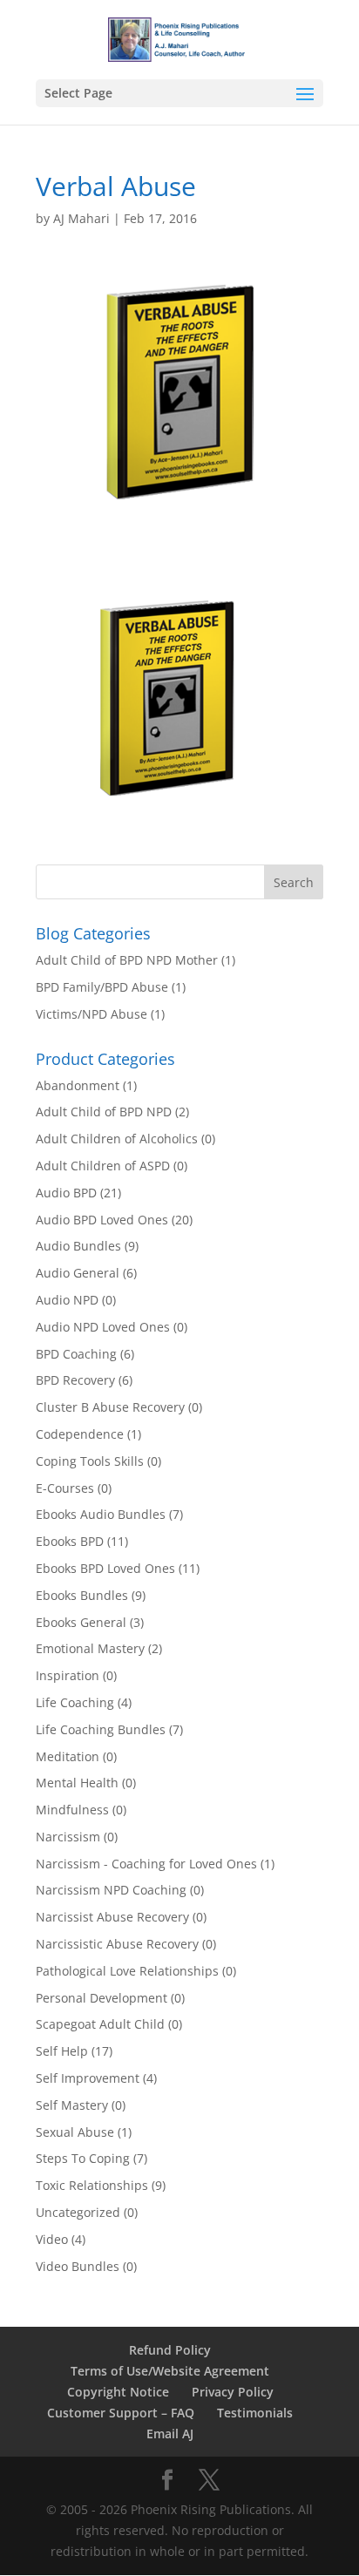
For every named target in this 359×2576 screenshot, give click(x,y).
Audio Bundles (78, 1246)
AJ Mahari (81, 218)
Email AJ (170, 2434)
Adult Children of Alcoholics (117, 1139)
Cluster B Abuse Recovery (110, 1407)
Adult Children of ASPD (103, 1166)
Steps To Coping (83, 2158)
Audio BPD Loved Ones (102, 1220)
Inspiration (68, 1675)
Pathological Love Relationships (127, 1971)
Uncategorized (78, 2212)
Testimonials (255, 2413)
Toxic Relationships (92, 2185)
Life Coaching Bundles (101, 1729)
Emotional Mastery (90, 1648)
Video (52, 2239)
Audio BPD (66, 1193)
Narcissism (68, 1837)
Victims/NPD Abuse (91, 1014)
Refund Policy (170, 2350)
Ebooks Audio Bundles (101, 1514)
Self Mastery (72, 2105)
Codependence (80, 1434)
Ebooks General (81, 1622)
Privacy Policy (233, 2392)
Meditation (68, 1756)
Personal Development (102, 1998)
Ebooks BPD (70, 1541)
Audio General (78, 1273)
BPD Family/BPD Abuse (102, 987)
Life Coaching (75, 1702)
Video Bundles (78, 2266)
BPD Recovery (75, 1380)
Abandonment (78, 1085)
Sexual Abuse (75, 2132)
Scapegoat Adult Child (100, 2024)
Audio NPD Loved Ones (103, 1327)
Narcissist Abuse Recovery (112, 1917)
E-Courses (65, 1488)
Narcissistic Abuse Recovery (117, 1944)
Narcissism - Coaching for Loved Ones (146, 1864)
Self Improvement (88, 2078)
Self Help (62, 2051)
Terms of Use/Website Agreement (170, 2371)
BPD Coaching (76, 1354)
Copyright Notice (118, 2392)
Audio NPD (67, 1300)
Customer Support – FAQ (121, 2413)
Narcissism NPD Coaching (111, 1890)
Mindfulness (72, 1810)
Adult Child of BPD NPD (104, 1112)
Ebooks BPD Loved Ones (105, 1568)
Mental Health (77, 1783)
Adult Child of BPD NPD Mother (127, 960)
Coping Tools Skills (90, 1461)
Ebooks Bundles (82, 1595)
